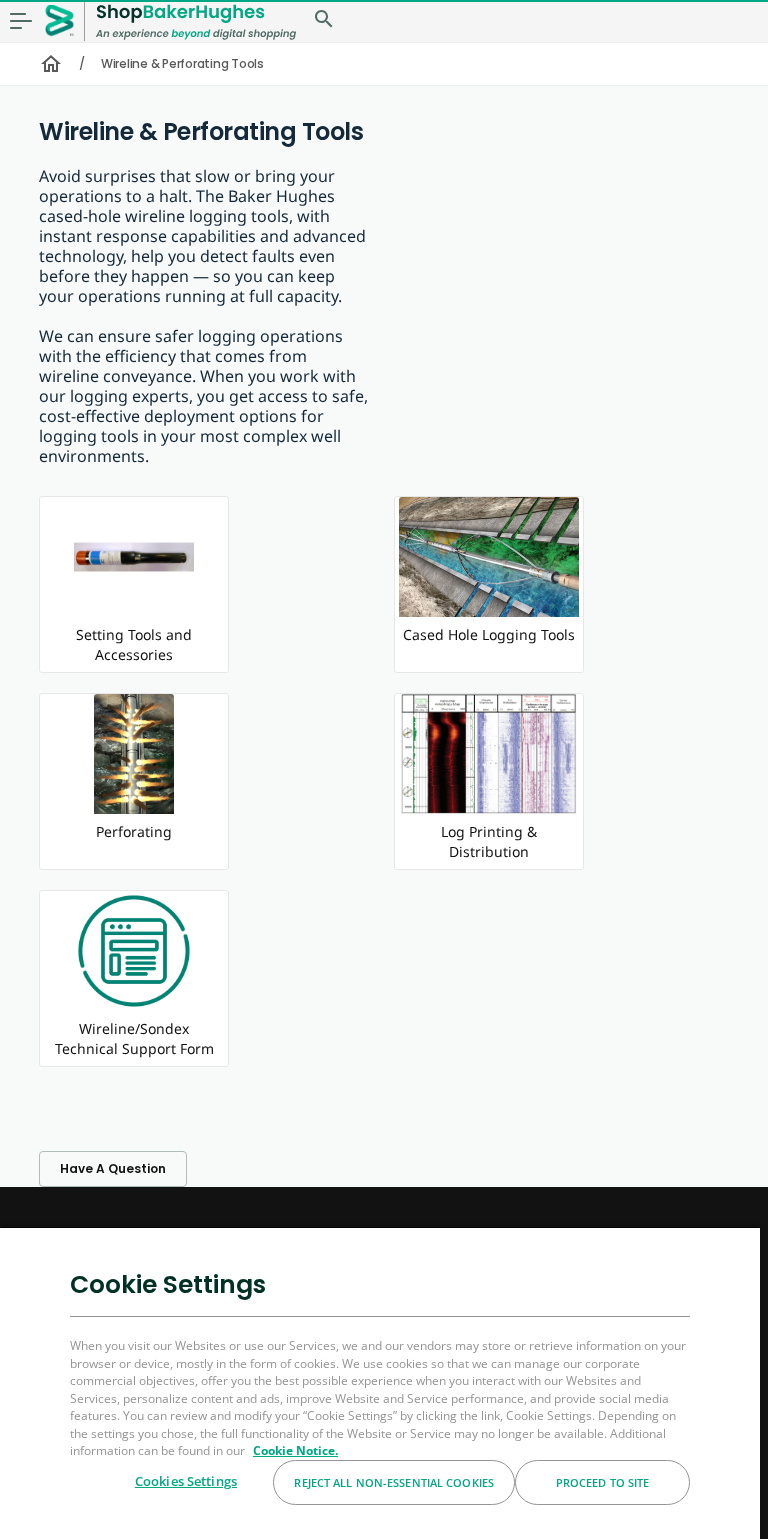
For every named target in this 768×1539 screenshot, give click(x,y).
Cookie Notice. (295, 1450)
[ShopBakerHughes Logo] (196, 21)
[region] (380, 1382)
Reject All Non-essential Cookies (394, 1482)
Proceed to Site (603, 1482)
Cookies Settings (186, 1481)
